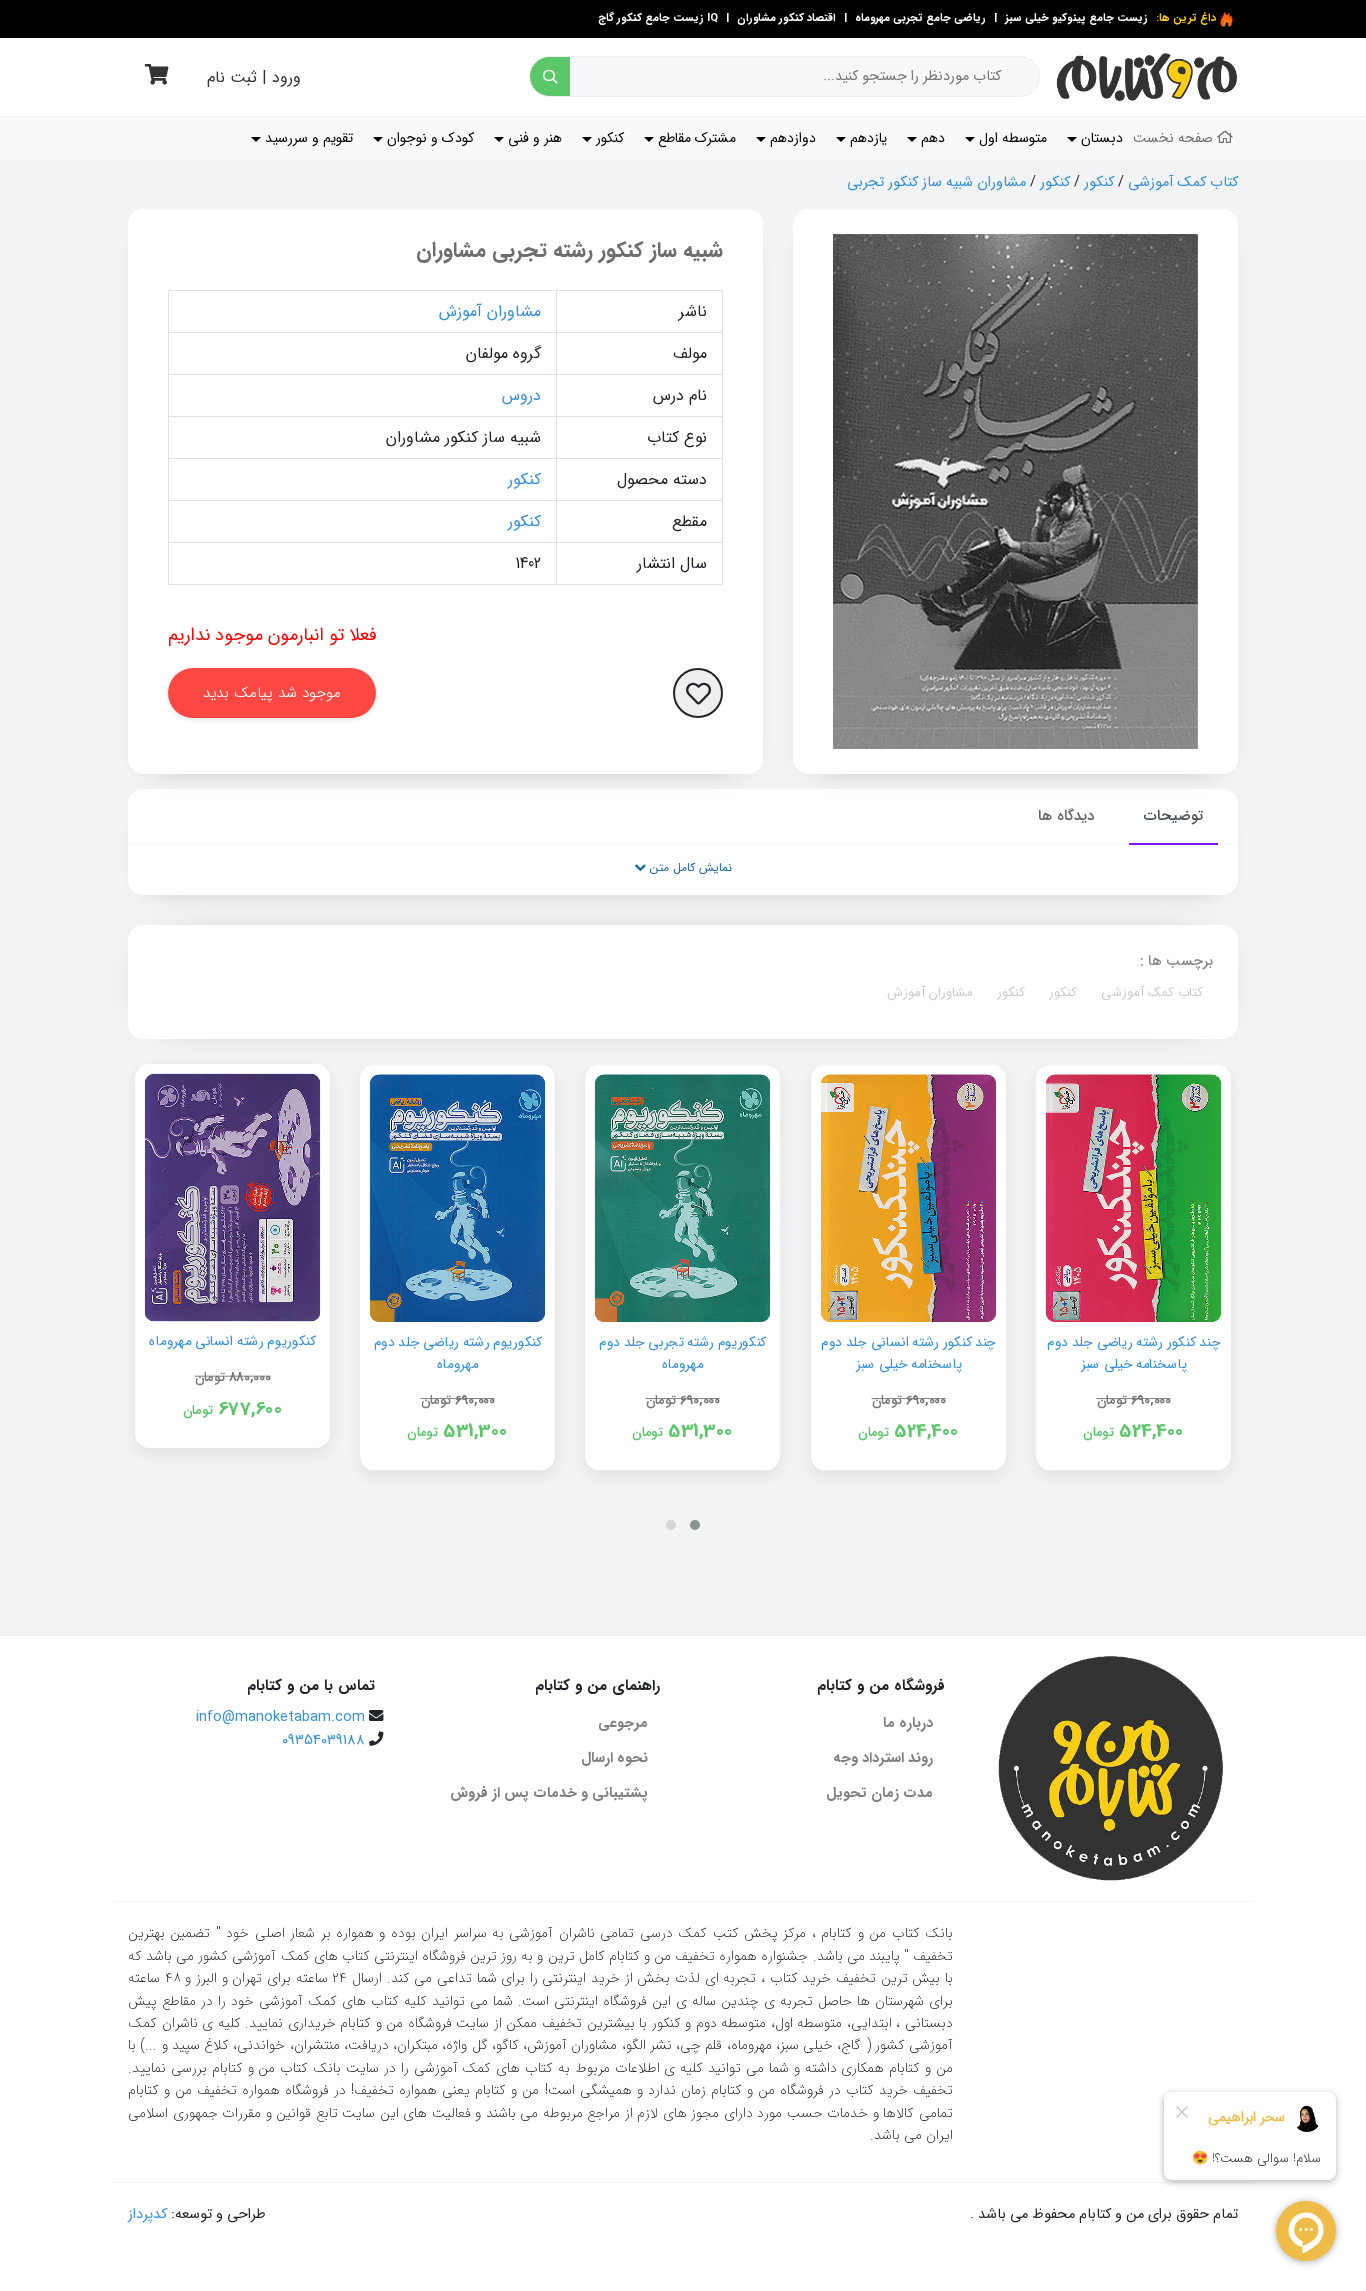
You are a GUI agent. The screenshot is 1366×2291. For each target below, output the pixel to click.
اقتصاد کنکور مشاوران (785, 18)
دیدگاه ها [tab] (1066, 816)
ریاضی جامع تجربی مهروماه (920, 18)
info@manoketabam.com (280, 1717)
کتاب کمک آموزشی (1183, 182)
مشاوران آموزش (490, 311)
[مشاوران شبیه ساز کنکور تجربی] (1015, 491)
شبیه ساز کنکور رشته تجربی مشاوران (569, 250)
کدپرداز (147, 2214)
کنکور (1099, 182)
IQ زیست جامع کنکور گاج (658, 18)
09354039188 (323, 1740)
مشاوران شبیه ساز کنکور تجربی (936, 182)
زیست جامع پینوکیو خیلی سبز (1075, 18)
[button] (695, 1525)
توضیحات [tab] (1173, 816)
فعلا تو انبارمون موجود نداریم (272, 635)
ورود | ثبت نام (254, 77)
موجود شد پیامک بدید (272, 693)
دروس (521, 395)
